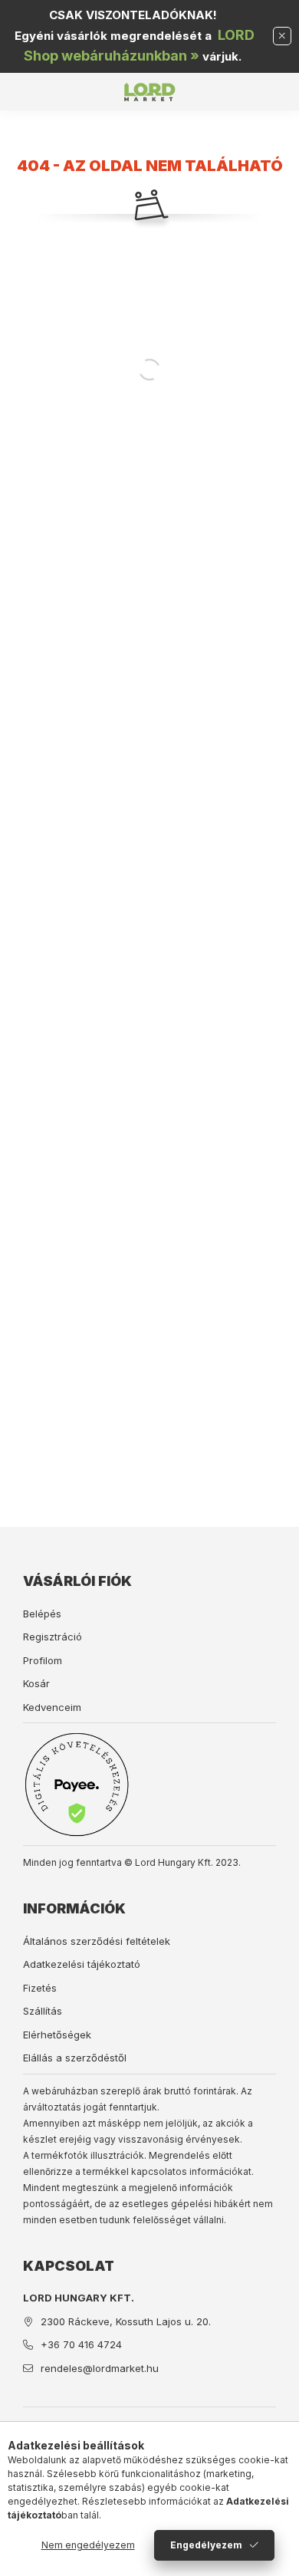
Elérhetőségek (57, 2035)
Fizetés (40, 1988)
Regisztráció (53, 1637)
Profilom (43, 1660)
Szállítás (43, 2011)
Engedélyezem (206, 2545)
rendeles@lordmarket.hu (100, 2368)
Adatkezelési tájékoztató (82, 1964)
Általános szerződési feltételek (97, 1941)
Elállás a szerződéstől (75, 2058)
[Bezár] (282, 36)
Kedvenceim (52, 1707)
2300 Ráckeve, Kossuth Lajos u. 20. (126, 2321)
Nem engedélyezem (88, 2545)
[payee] (77, 1784)
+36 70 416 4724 (81, 2344)
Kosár (36, 1683)
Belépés (42, 1614)
